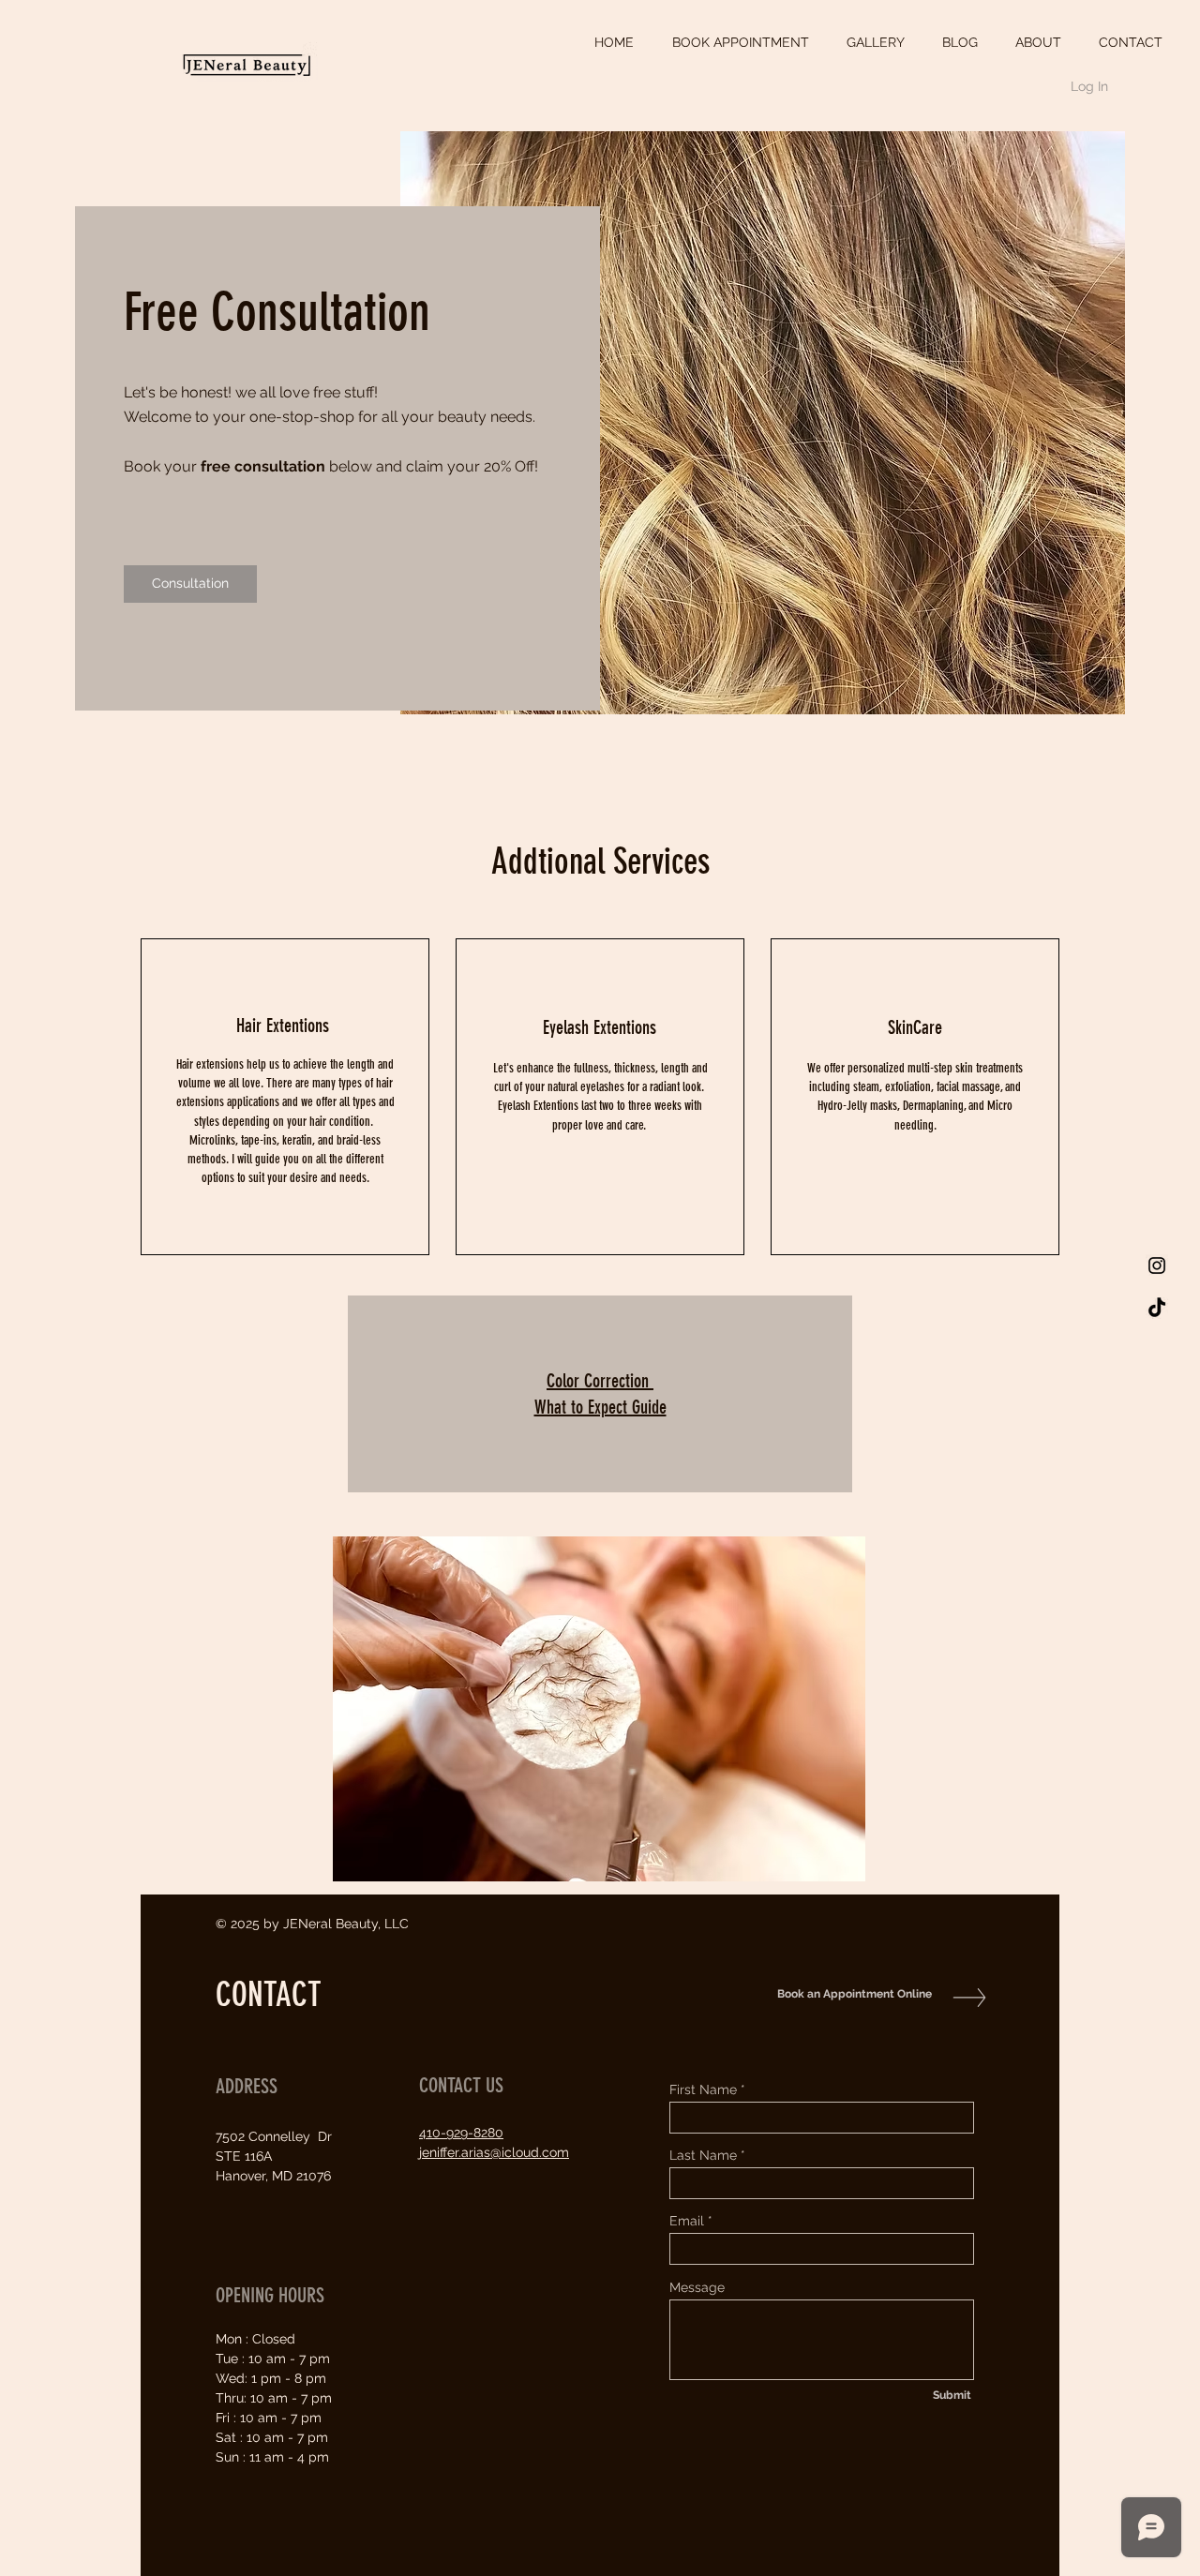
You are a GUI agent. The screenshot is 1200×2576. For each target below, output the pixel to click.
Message (697, 2287)
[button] (599, 1709)
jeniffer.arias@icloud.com (494, 2152)
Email (687, 2221)
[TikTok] (1157, 1309)
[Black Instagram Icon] (1157, 1266)
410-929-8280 (461, 2133)
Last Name (703, 2155)
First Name (703, 2089)
